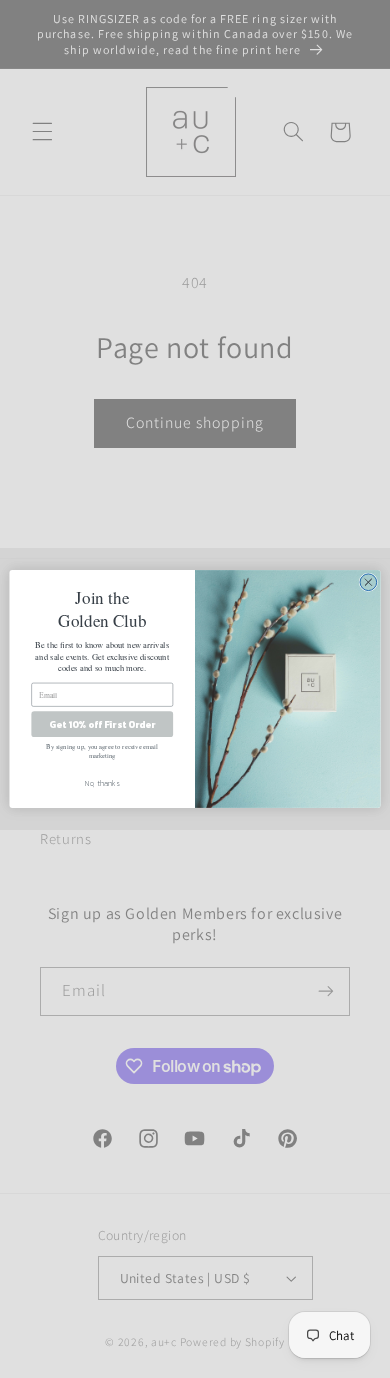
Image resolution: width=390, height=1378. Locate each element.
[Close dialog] (368, 582)
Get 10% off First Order (102, 724)
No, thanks (102, 782)
